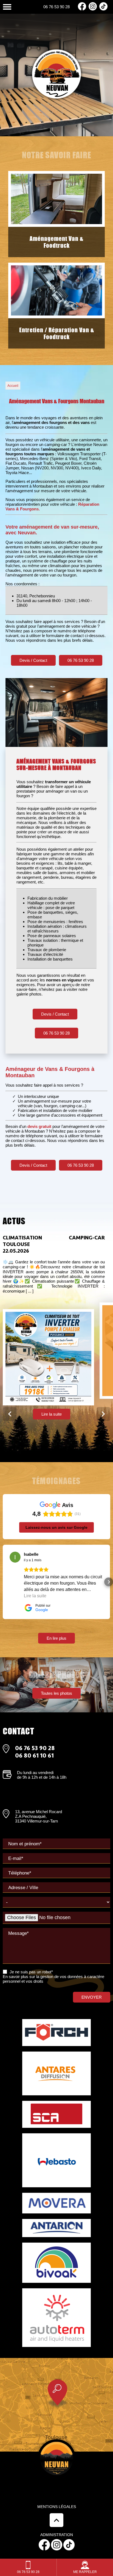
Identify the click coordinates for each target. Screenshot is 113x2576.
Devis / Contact (33, 660)
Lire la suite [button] (35, 1596)
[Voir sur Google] (15, 1557)
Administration (57, 2535)
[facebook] (82, 9)
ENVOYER (92, 1997)
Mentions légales (57, 2507)
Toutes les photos (56, 1693)
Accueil (13, 386)
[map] (56, 2405)
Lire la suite (52, 1414)
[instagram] (93, 9)
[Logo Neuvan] (56, 74)
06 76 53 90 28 (56, 7)
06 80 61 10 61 (34, 1755)
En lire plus (56, 1638)
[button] (4, 1582)
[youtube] (103, 9)
